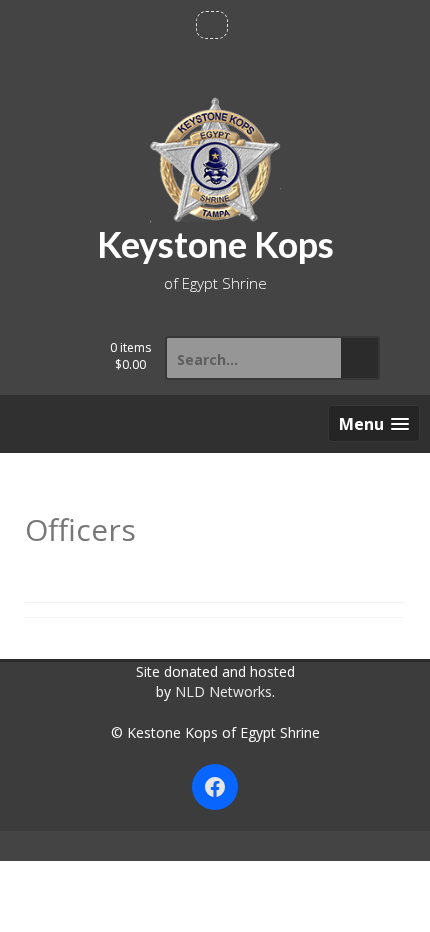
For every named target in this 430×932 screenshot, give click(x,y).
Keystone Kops (215, 244)
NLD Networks (223, 691)
